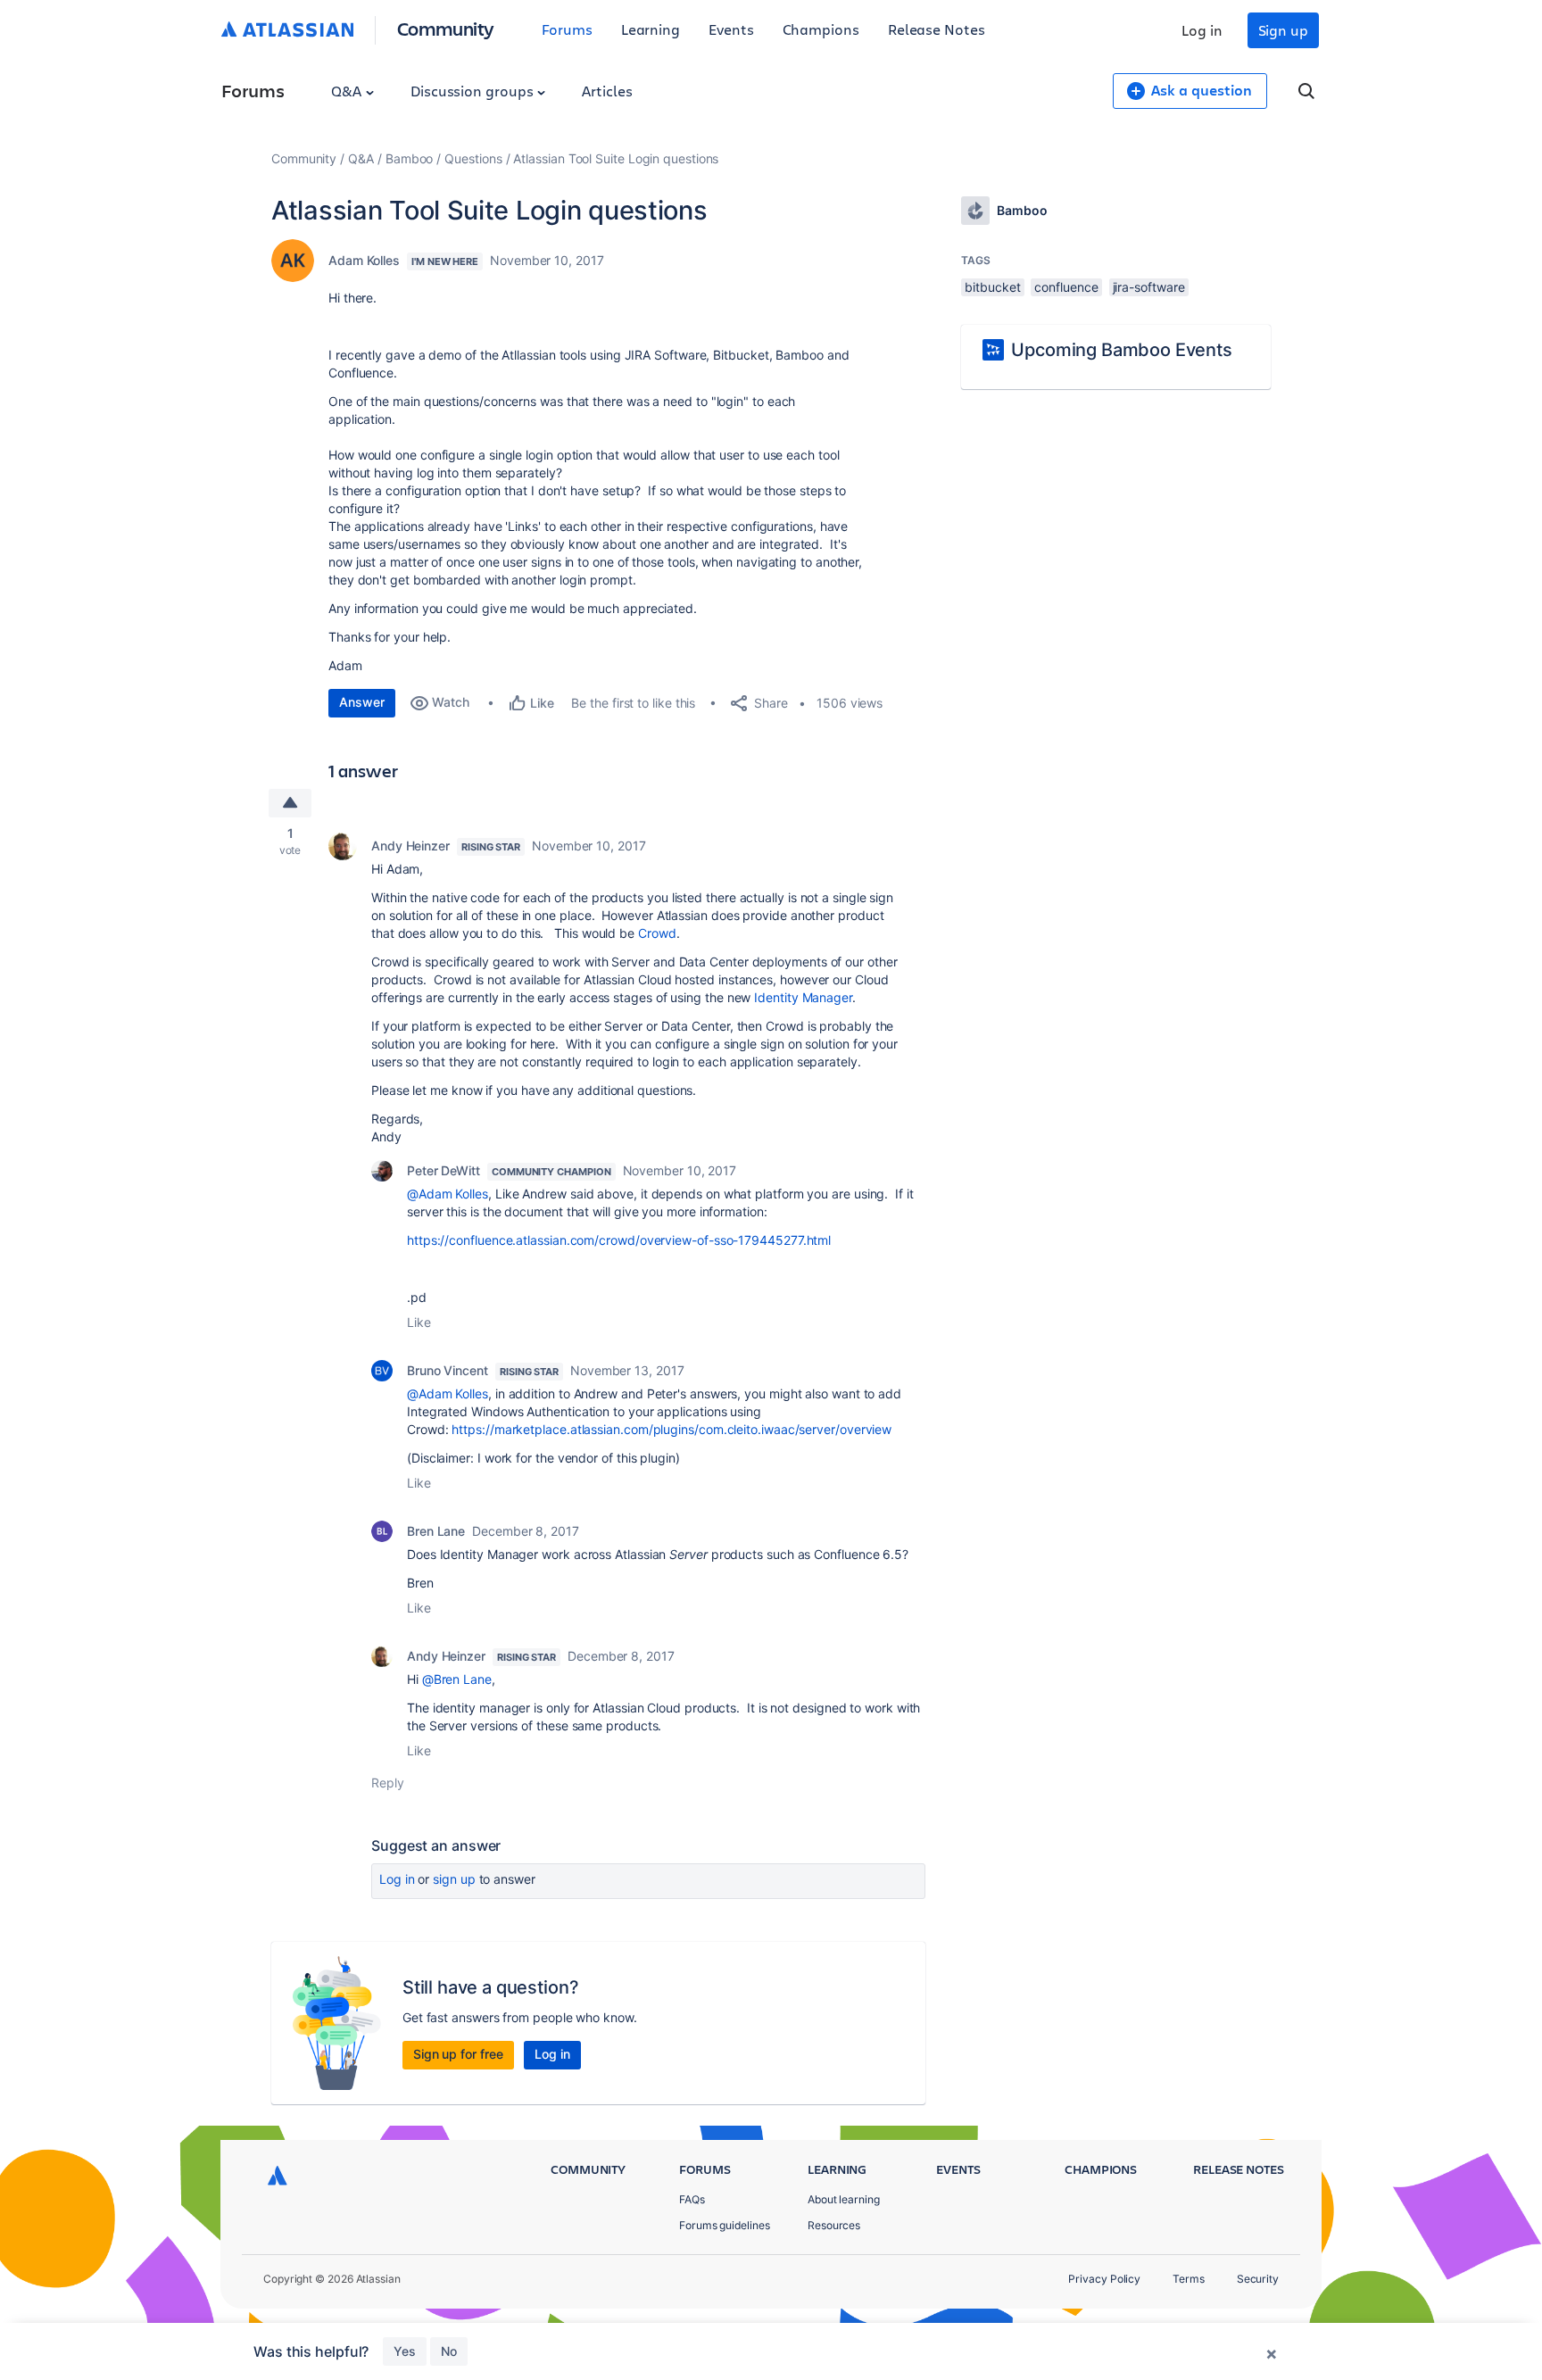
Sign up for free (458, 2054)
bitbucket (992, 287)
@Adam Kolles (448, 1194)
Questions (473, 158)
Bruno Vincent (448, 1370)
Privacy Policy (1104, 2279)
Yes (405, 2351)
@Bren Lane (457, 1679)
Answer (362, 702)
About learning (844, 2199)
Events (731, 29)
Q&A (348, 91)
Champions (821, 29)
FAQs (692, 2199)
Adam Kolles (364, 260)
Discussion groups (474, 91)
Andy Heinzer (410, 846)
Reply (388, 1783)
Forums (567, 29)
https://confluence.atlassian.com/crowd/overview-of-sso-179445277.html (619, 1240)
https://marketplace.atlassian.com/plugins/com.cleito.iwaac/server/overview (672, 1429)
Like (419, 1322)
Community (446, 28)
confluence (1066, 287)
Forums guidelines (725, 2225)
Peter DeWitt (444, 1170)
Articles (607, 91)
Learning (651, 29)
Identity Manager (803, 997)
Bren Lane (436, 1531)
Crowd (657, 933)
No (449, 2351)
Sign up (1283, 30)
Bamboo (410, 158)
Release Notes (937, 29)
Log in (1202, 30)
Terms (1189, 2279)
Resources (834, 2225)
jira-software (1149, 287)
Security (1258, 2279)
